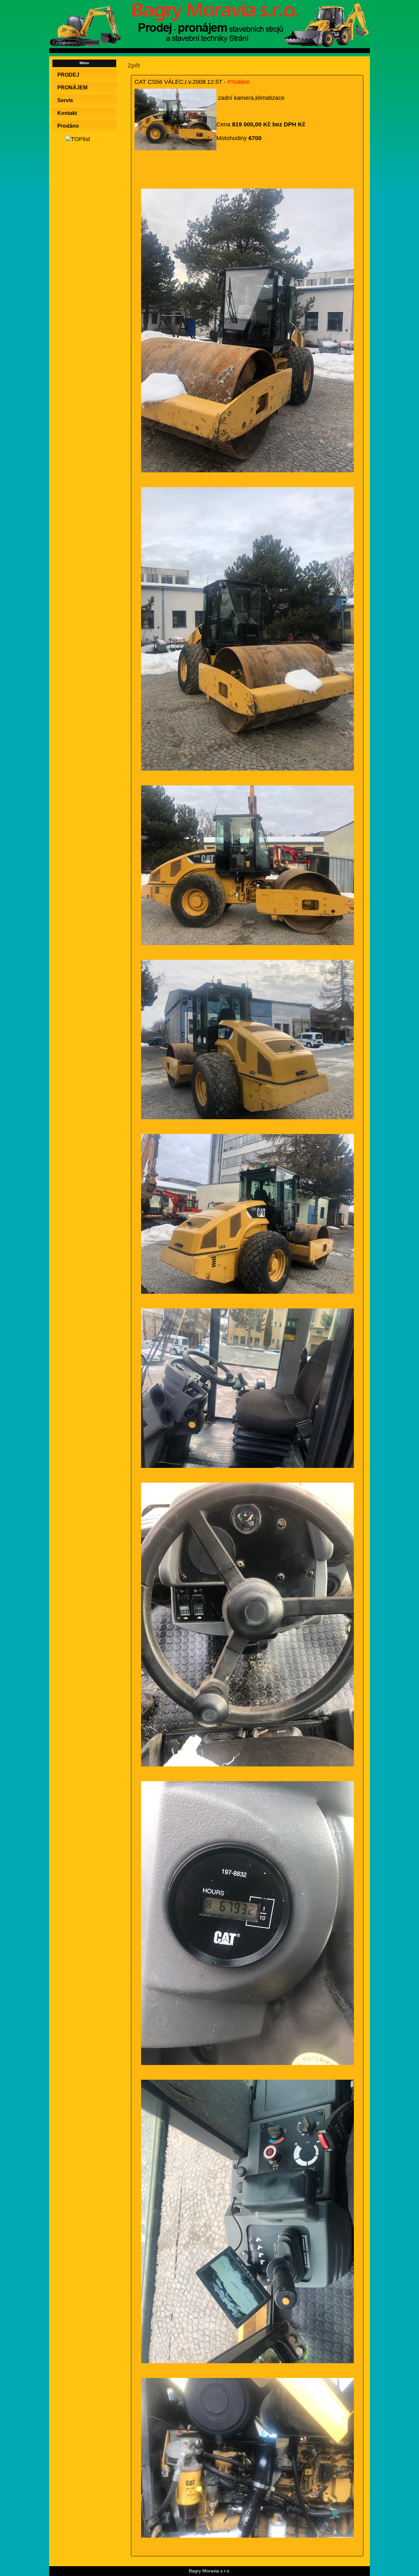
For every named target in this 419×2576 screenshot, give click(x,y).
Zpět (134, 65)
